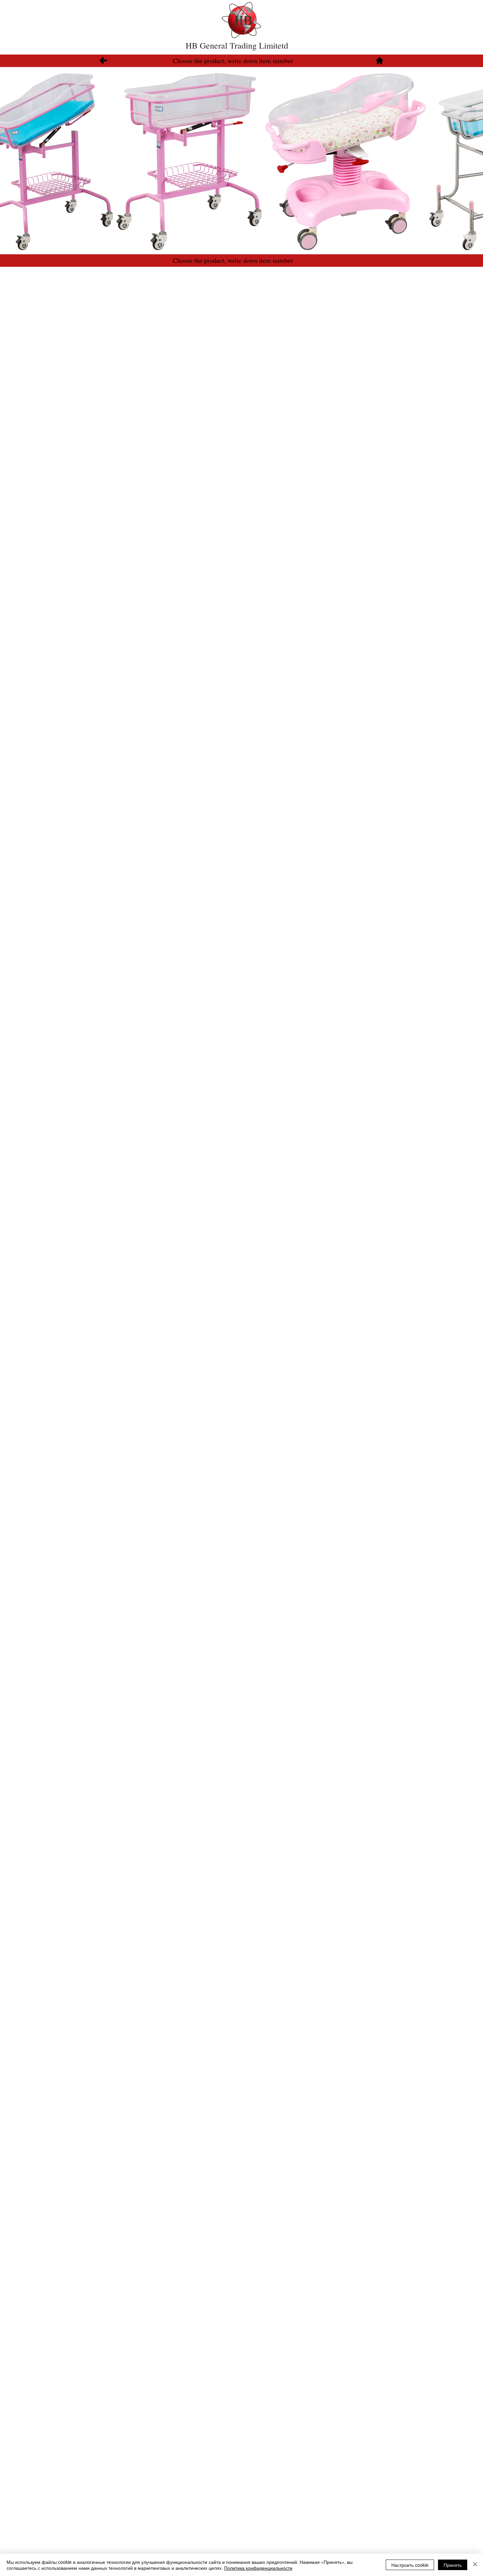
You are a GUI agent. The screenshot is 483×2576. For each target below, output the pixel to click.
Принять (453, 2565)
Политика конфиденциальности (258, 2568)
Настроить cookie (410, 2565)
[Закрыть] (475, 2565)
